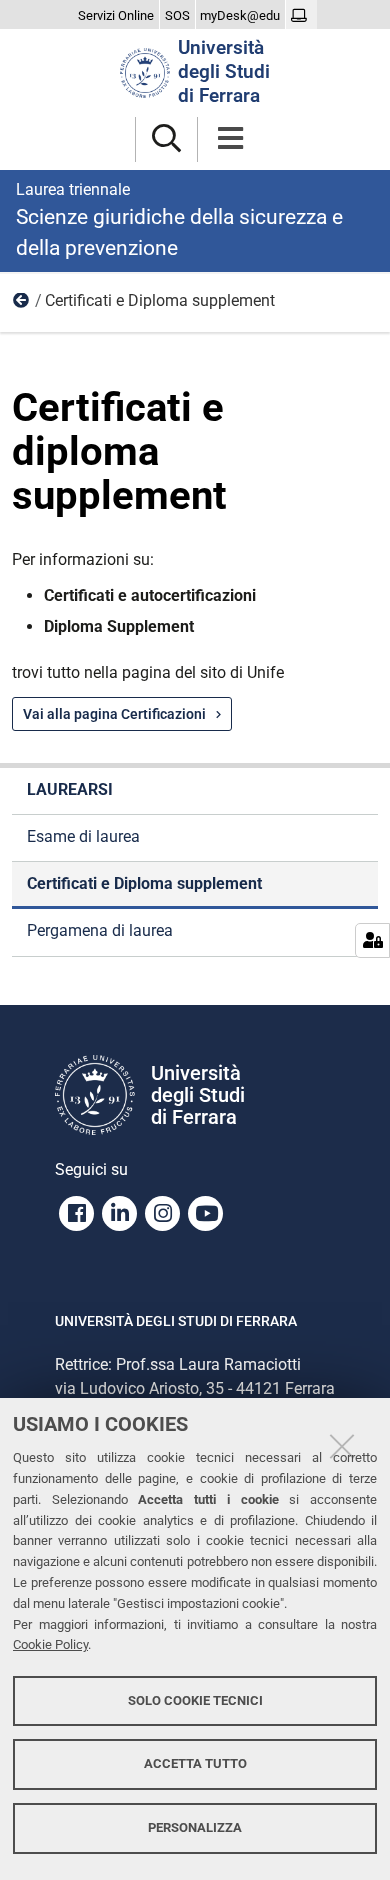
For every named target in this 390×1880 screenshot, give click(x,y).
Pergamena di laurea (100, 930)
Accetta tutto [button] (195, 1763)
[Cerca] (166, 139)
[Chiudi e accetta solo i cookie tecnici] (342, 1446)
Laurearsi (22, 305)
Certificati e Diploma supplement (144, 883)
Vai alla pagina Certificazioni (114, 714)
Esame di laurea (83, 836)
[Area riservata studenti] (301, 16)
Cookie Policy (50, 1644)
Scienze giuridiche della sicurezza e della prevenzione (179, 220)
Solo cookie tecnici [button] (195, 1700)
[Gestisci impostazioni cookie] (372, 940)
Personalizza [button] (195, 1827)
